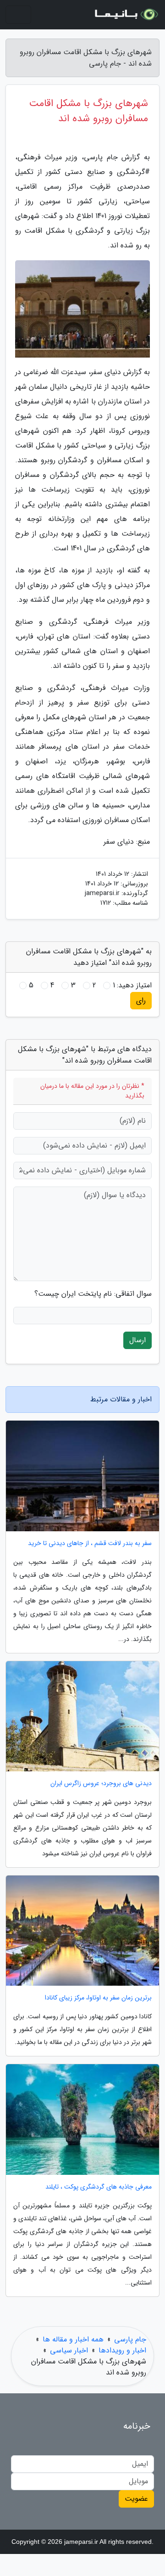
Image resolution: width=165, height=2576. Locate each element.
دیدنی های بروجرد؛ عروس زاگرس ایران (101, 1784)
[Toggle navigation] (18, 15)
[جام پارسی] (126, 15)
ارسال (137, 1340)
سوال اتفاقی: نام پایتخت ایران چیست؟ (93, 1294)
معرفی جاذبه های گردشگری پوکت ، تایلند (99, 2187)
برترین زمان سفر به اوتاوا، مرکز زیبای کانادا (98, 1998)
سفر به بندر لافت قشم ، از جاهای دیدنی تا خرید (90, 1543)
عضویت (136, 2499)
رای (141, 1000)
